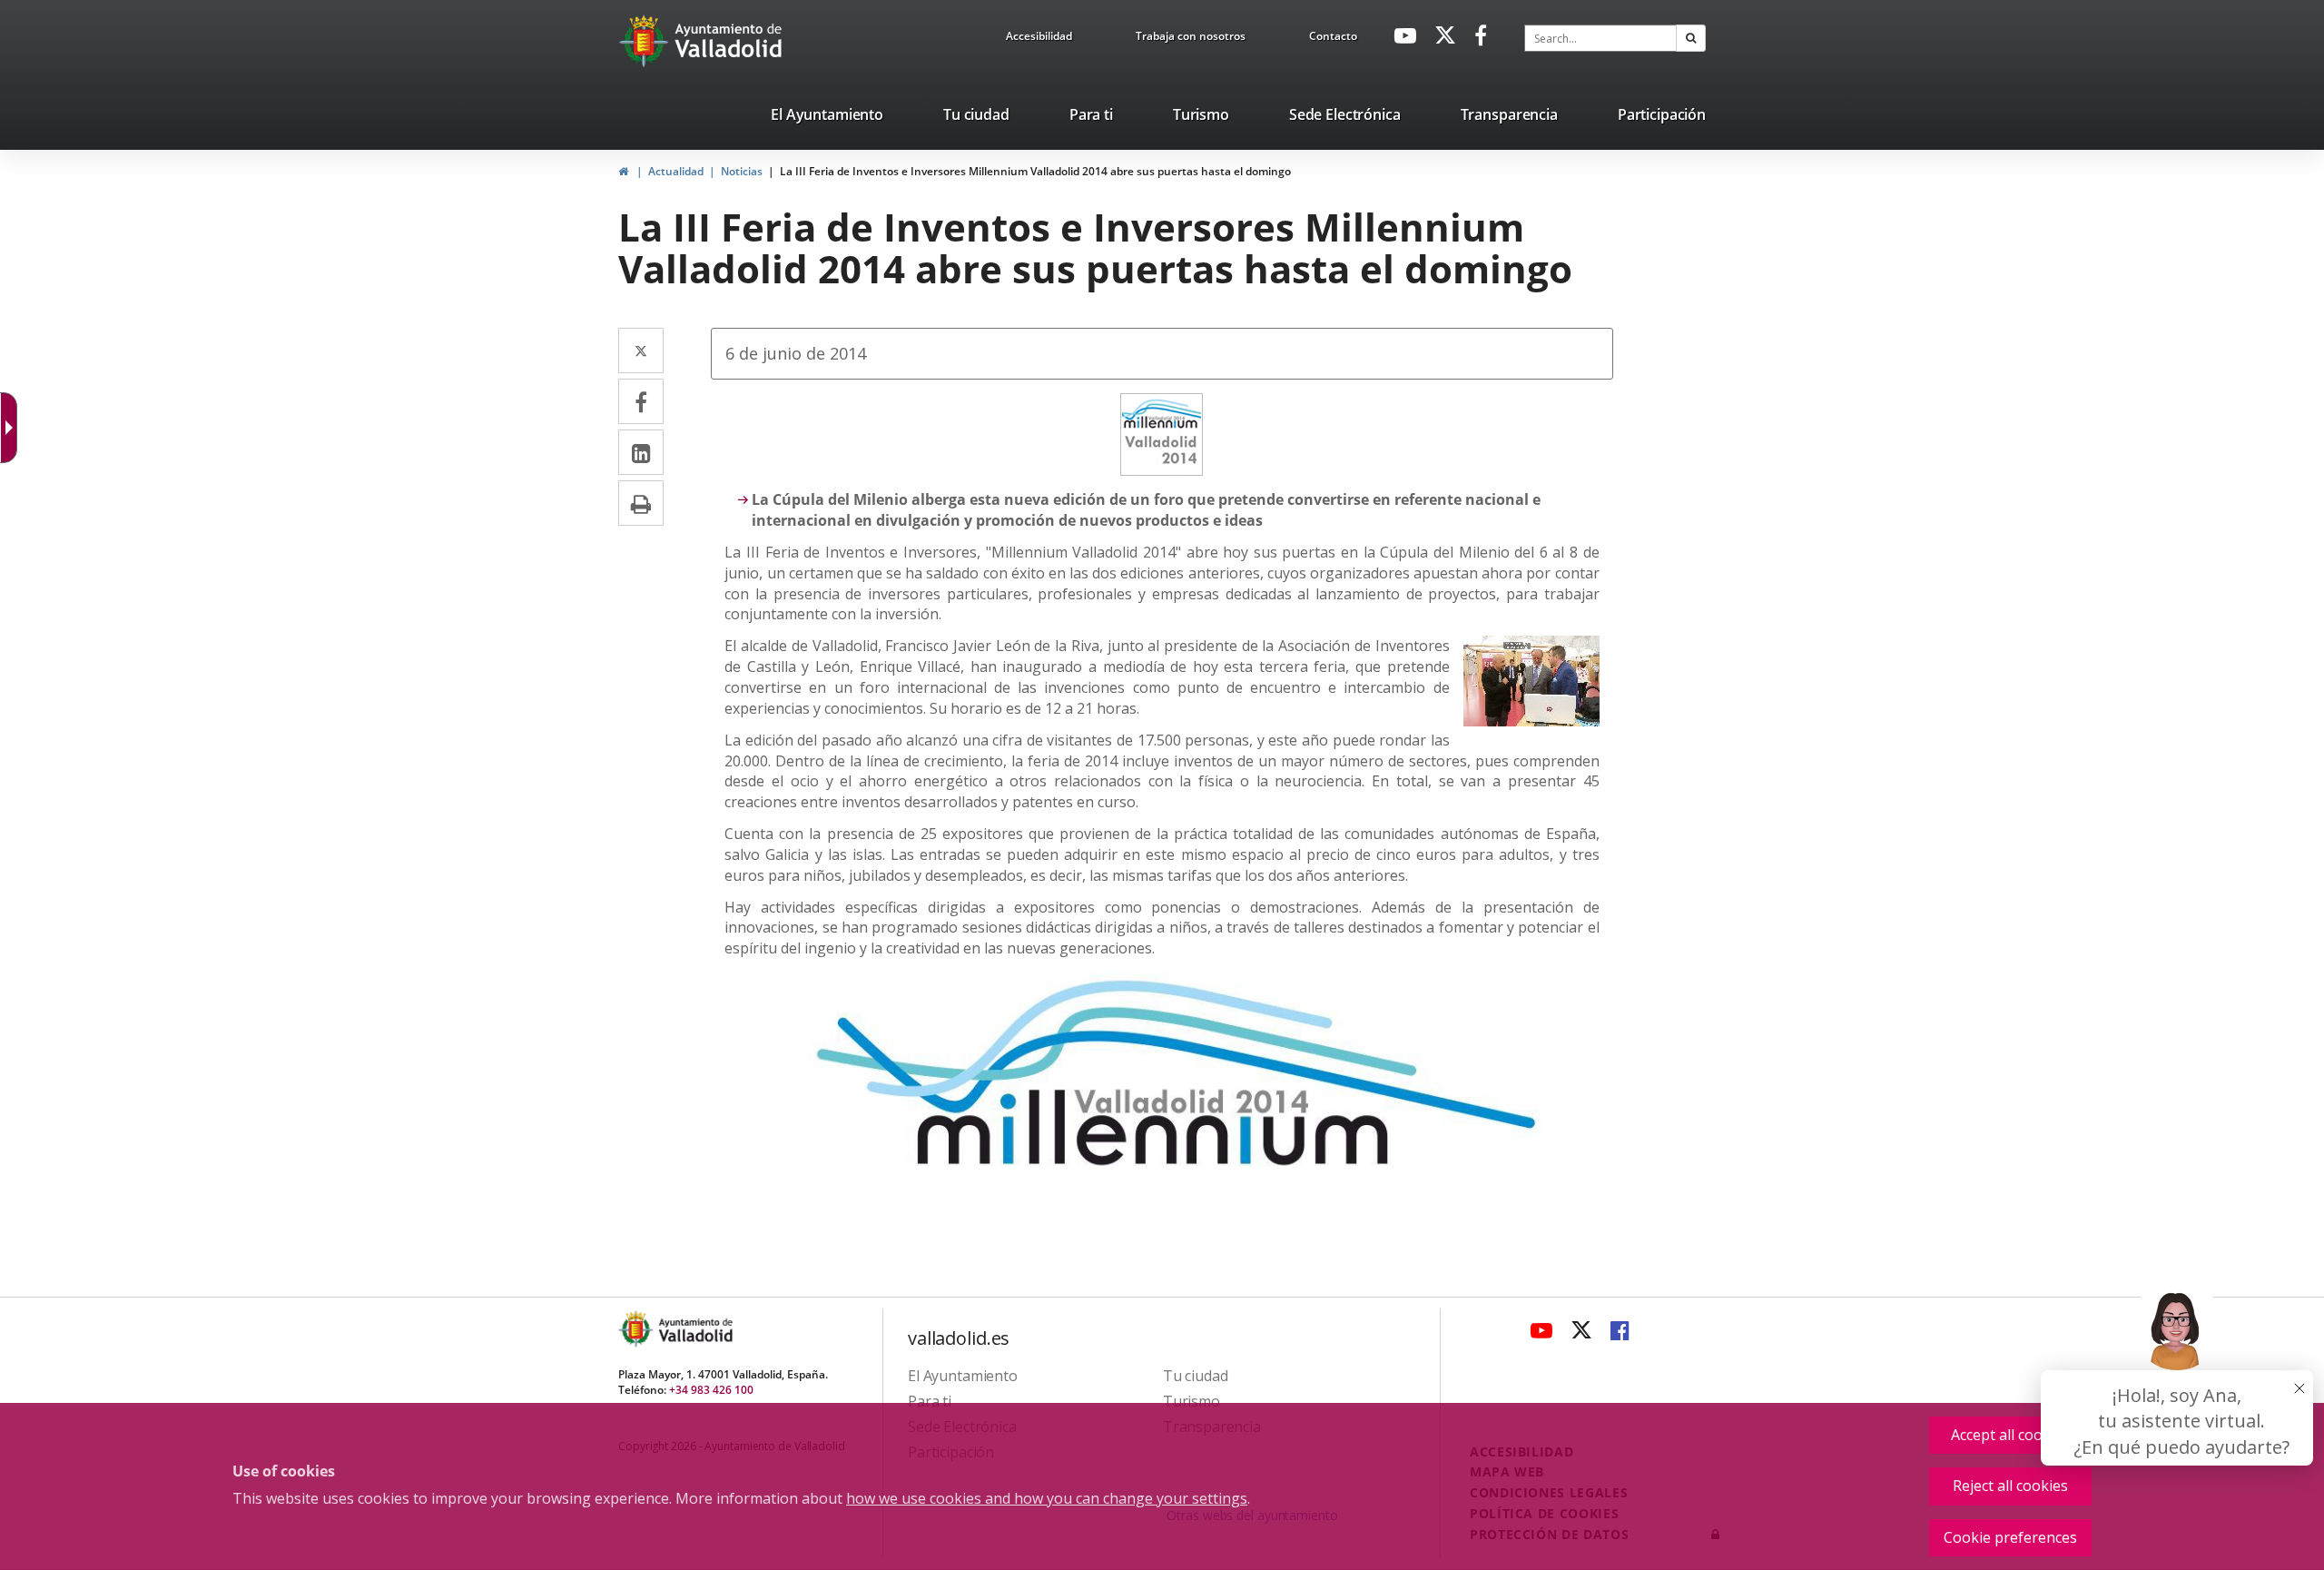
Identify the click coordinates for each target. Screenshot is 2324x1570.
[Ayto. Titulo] (694, 1329)
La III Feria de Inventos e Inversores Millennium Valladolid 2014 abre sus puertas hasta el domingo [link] (1035, 171)
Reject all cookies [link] (2010, 1486)
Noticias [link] (742, 171)
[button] (1691, 38)
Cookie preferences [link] (2010, 1537)
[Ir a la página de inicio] (646, 41)
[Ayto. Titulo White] (729, 41)
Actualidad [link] (676, 171)
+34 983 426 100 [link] (711, 1390)
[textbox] (1600, 38)
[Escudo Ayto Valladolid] (637, 1329)
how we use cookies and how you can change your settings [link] (1047, 1498)
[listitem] (827, 118)
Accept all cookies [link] (2010, 1435)
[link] (1039, 39)
